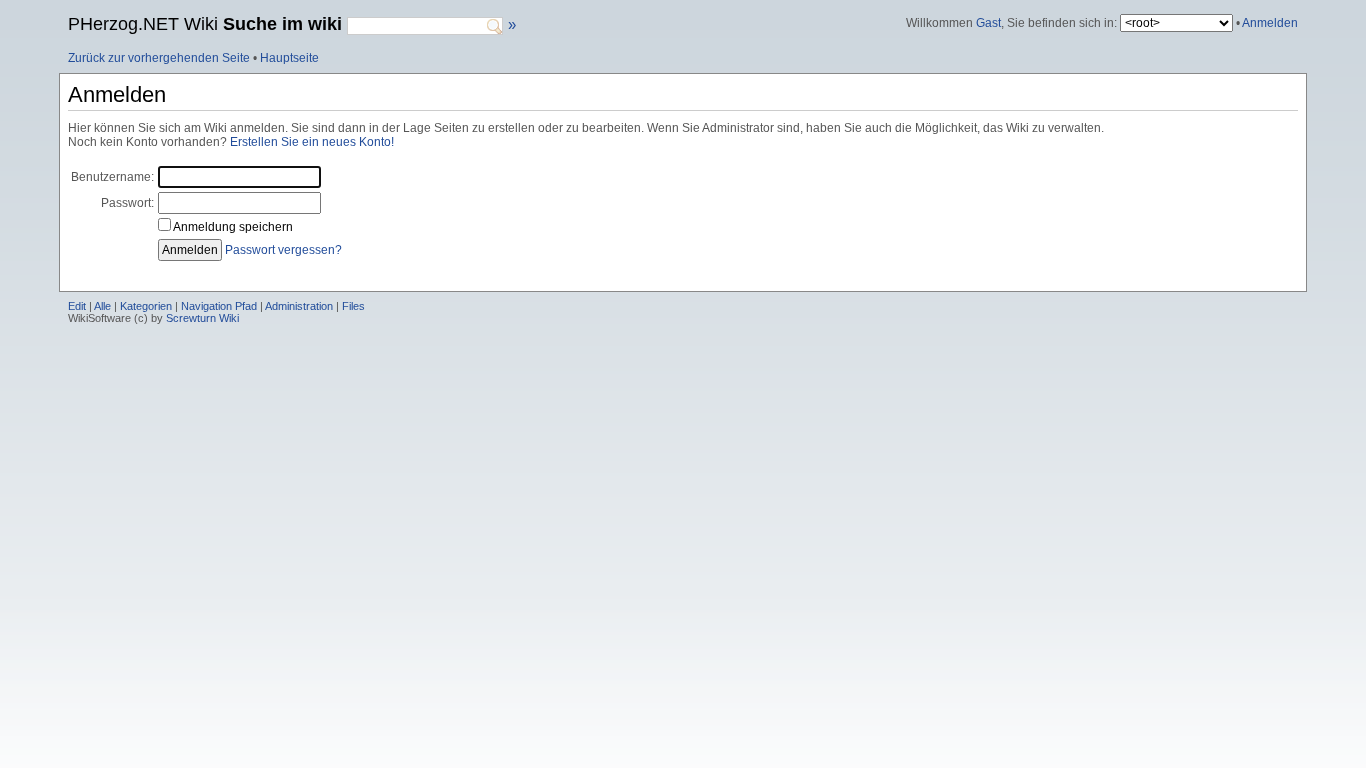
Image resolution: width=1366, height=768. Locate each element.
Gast (988, 23)
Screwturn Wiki (202, 318)
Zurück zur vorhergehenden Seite (159, 58)
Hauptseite (289, 58)
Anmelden (1270, 23)
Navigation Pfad (219, 306)
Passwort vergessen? (283, 250)
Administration (299, 306)
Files (353, 306)
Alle (102, 306)
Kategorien (146, 306)
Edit (77, 306)
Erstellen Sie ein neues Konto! (312, 142)
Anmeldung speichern (233, 227)
